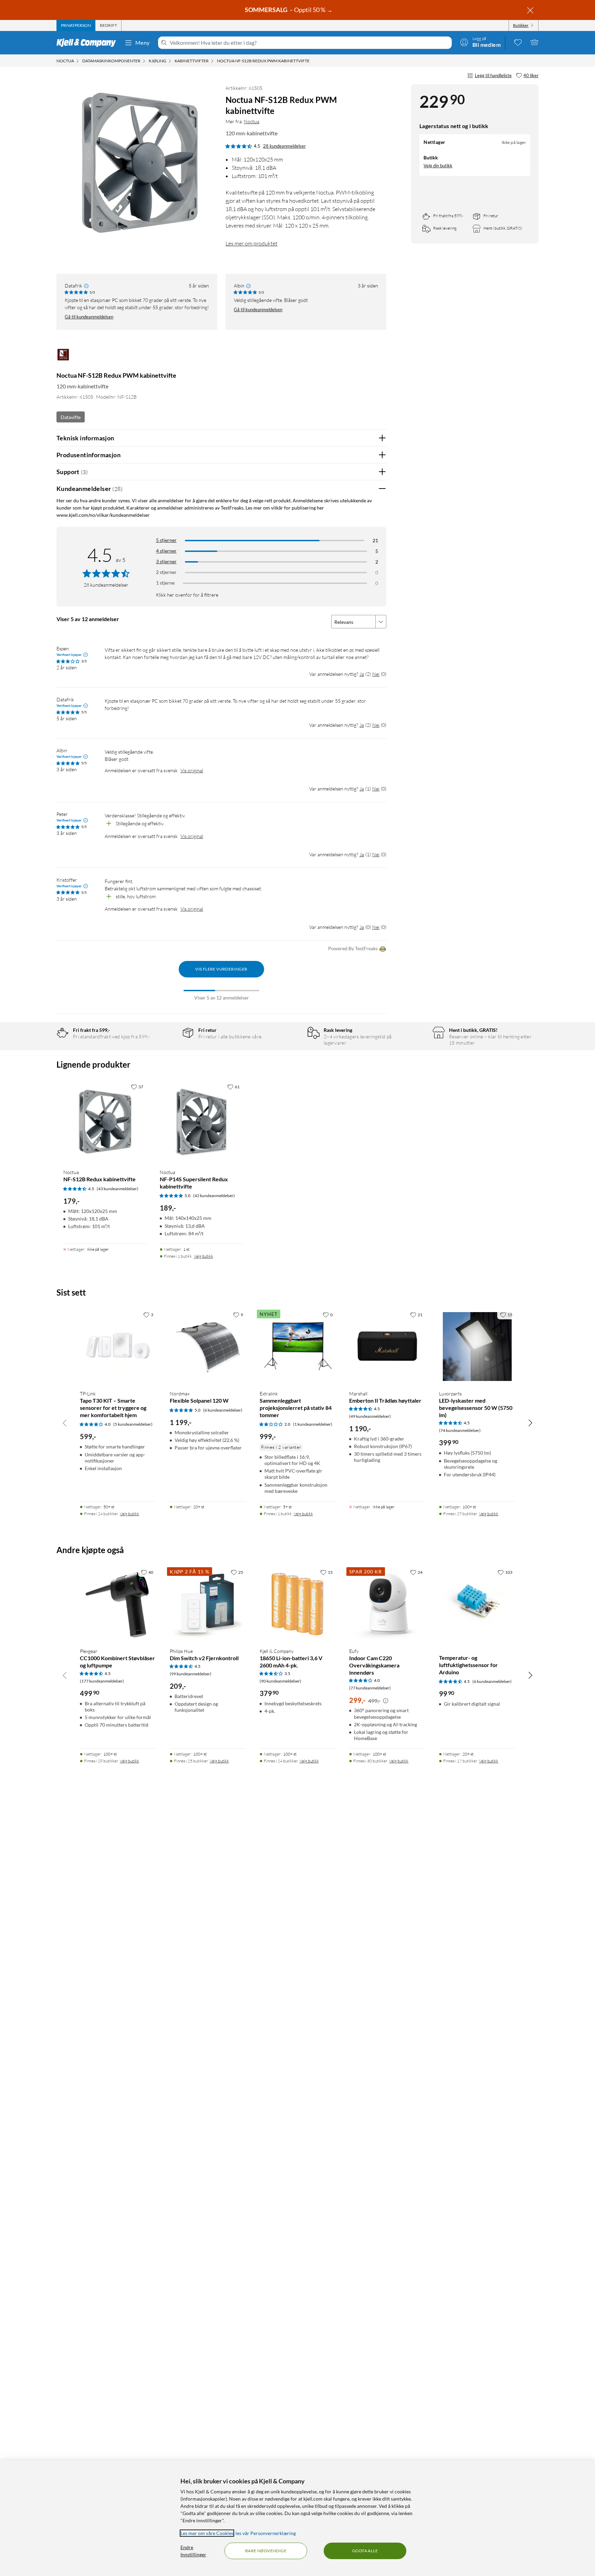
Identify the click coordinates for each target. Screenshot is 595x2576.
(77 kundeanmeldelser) (370, 1688)
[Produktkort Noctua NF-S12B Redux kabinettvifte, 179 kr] (105, 1122)
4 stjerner (166, 551)
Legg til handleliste (493, 75)
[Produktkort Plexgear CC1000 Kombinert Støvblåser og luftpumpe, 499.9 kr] (118, 1604)
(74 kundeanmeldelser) (460, 1430)
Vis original (192, 770)
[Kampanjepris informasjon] (386, 1701)
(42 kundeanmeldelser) (214, 1196)
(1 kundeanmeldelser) (313, 1424)
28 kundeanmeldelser (284, 146)
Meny (143, 43)
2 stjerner (166, 572)
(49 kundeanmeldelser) (370, 1416)
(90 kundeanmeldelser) (280, 1681)
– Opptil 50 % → (289, 10)
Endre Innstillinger (193, 2551)
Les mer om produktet (252, 243)
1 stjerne (165, 583)
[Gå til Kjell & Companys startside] (88, 43)
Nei (376, 674)
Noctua (252, 121)
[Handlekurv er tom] (534, 42)
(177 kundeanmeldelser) (102, 1681)
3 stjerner (166, 561)
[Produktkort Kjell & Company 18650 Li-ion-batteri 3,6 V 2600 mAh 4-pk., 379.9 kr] (298, 1604)
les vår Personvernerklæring (266, 2533)
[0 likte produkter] (518, 42)
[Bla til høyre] (530, 1423)
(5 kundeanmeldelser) (133, 1424)
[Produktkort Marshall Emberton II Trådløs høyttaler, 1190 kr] (387, 1346)
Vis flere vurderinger (221, 969)
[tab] (76, 25)
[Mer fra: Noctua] (63, 358)
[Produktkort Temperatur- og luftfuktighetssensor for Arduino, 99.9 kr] (477, 1604)
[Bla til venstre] (65, 1423)
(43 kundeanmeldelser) (118, 1189)
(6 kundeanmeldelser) (223, 1410)
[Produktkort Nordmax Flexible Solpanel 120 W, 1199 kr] (208, 1346)
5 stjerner (166, 540)
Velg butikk (203, 1256)
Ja (362, 674)
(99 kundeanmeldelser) (191, 1674)
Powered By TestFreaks (353, 948)
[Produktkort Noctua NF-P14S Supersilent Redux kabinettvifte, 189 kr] (201, 1122)
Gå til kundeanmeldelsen (89, 317)
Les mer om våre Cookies (207, 2533)
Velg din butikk (438, 166)
